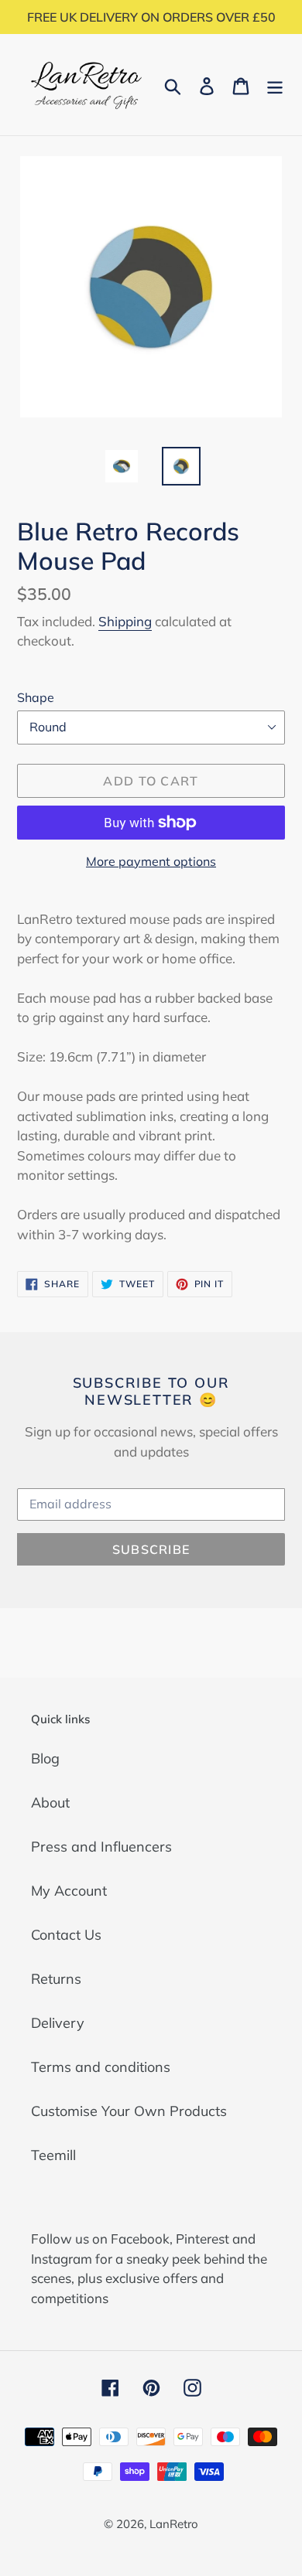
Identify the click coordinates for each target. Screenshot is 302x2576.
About (50, 1803)
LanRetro (174, 2524)
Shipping (125, 621)
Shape (36, 697)
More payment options (151, 861)
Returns (56, 1979)
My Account (69, 1891)
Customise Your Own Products (129, 2111)
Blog (45, 1758)
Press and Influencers (101, 1847)
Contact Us (66, 1935)
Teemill (53, 2155)
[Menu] (275, 85)
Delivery (58, 2023)
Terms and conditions (101, 2067)
